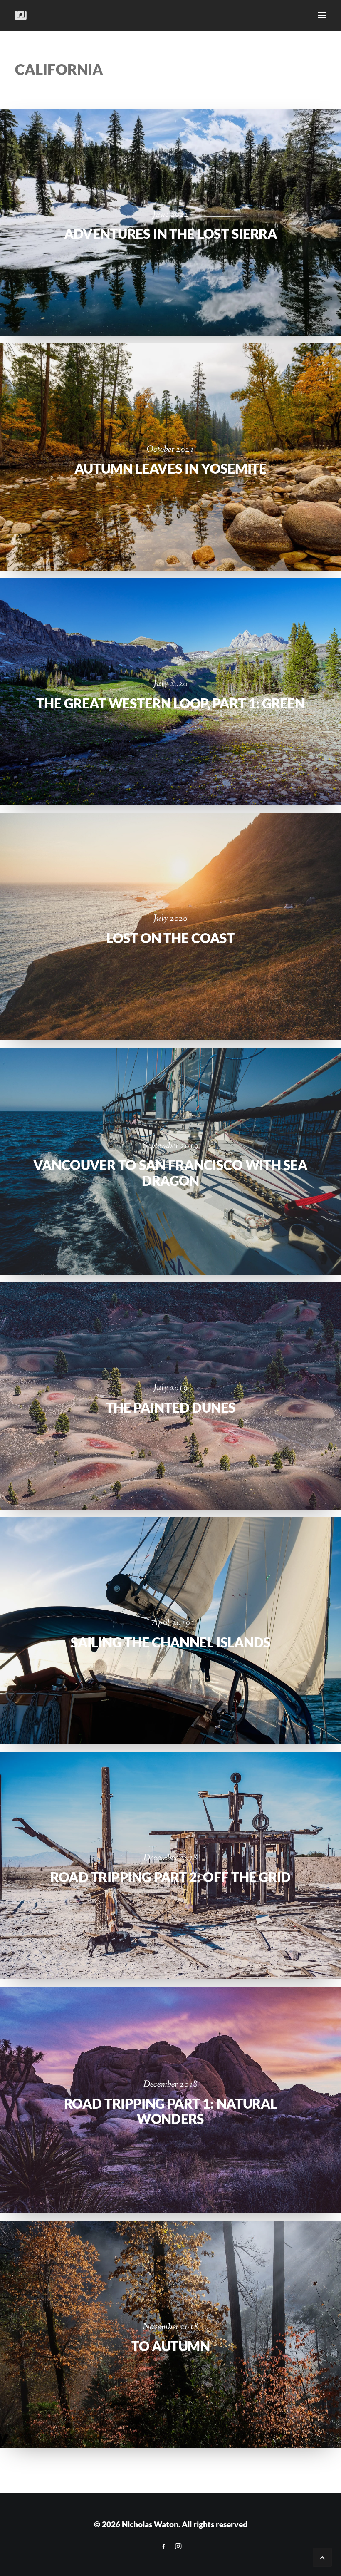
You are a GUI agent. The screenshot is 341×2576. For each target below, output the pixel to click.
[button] (322, 15)
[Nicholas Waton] (21, 15)
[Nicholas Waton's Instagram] (178, 2546)
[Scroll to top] (322, 2557)
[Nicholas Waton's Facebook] (164, 2546)
